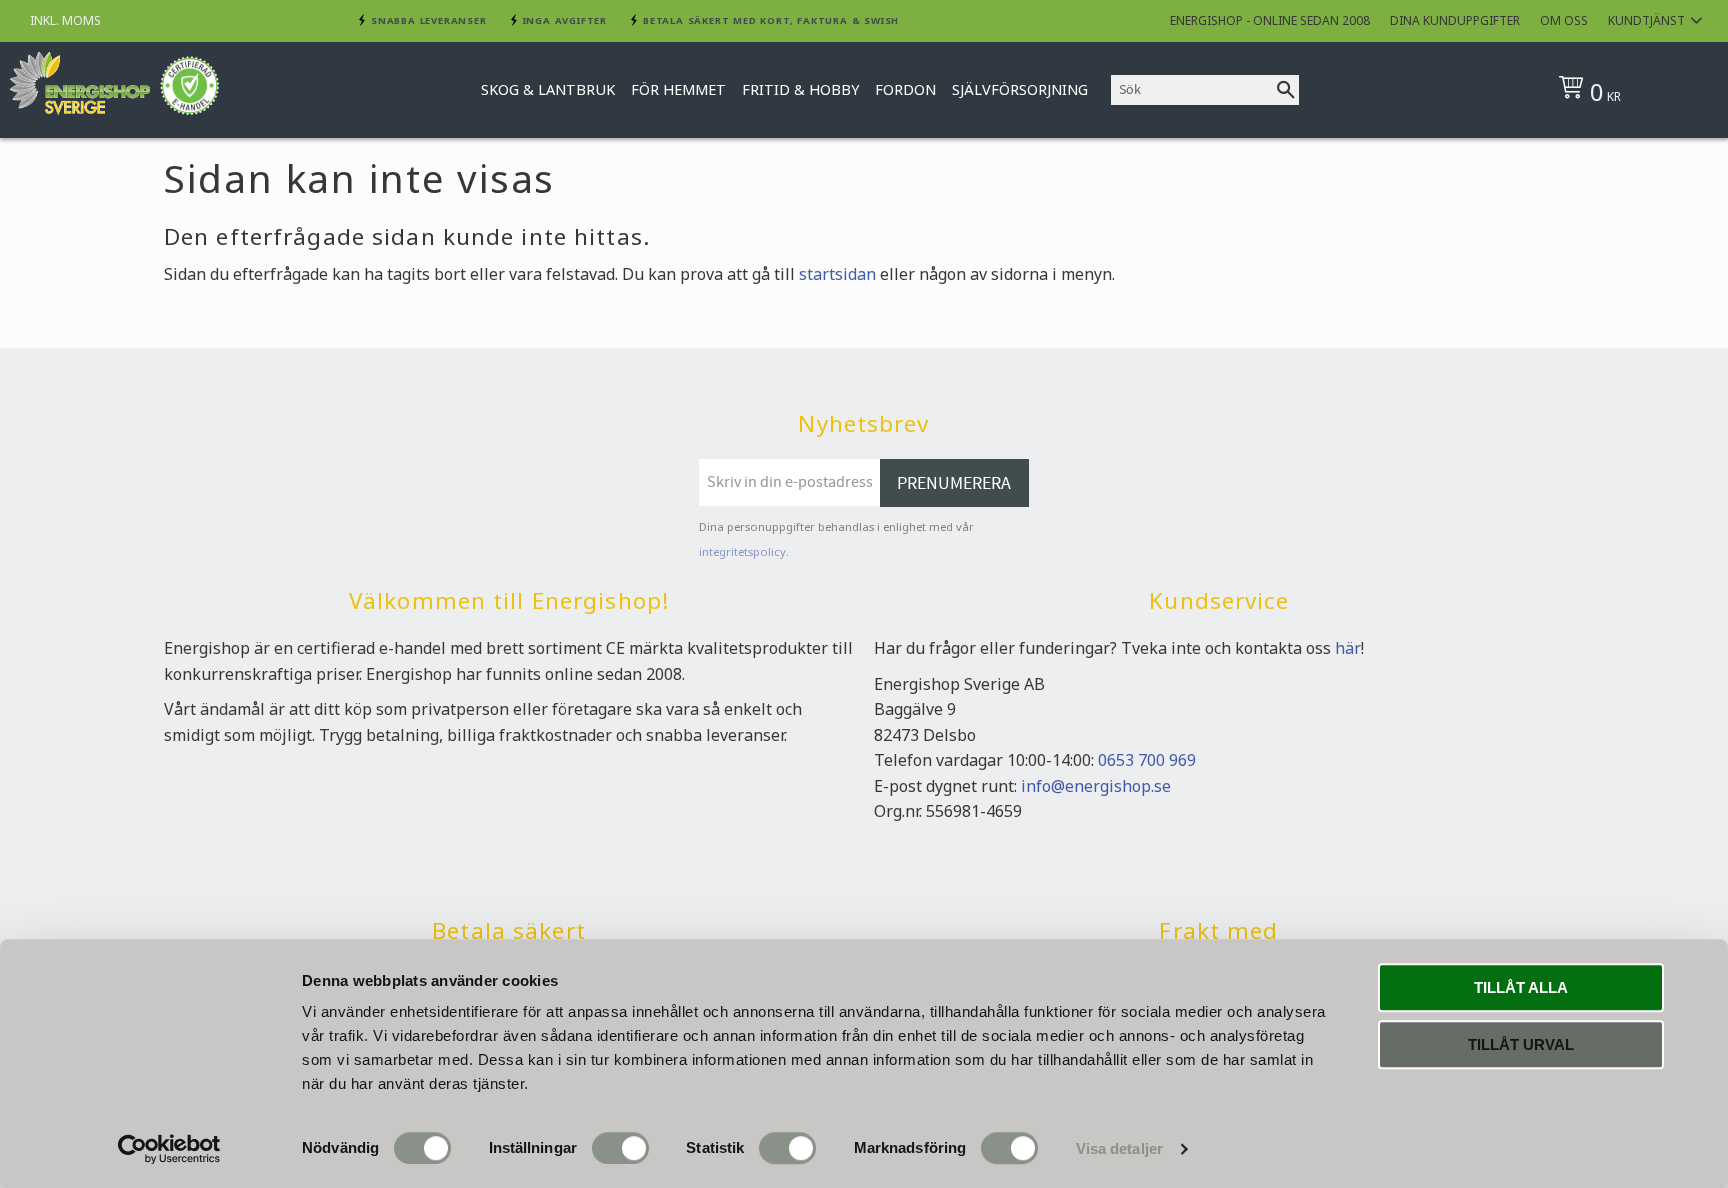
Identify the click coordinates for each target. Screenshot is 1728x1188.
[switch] (620, 1148)
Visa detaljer (1119, 1148)
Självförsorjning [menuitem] (1020, 89)
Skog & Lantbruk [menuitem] (548, 89)
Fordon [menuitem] (905, 89)
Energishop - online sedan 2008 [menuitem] (1270, 20)
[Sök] (1286, 90)
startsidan (837, 274)
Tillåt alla (1521, 987)
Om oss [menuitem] (1564, 20)
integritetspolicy (742, 551)
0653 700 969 (1147, 760)
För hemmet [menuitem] (678, 89)
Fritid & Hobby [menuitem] (800, 89)
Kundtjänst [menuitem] (1646, 20)
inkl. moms (65, 20)
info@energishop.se (1096, 786)
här (1348, 648)
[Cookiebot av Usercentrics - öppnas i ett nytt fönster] (169, 1149)
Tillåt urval (1521, 1044)
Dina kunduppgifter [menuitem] (1455, 20)
